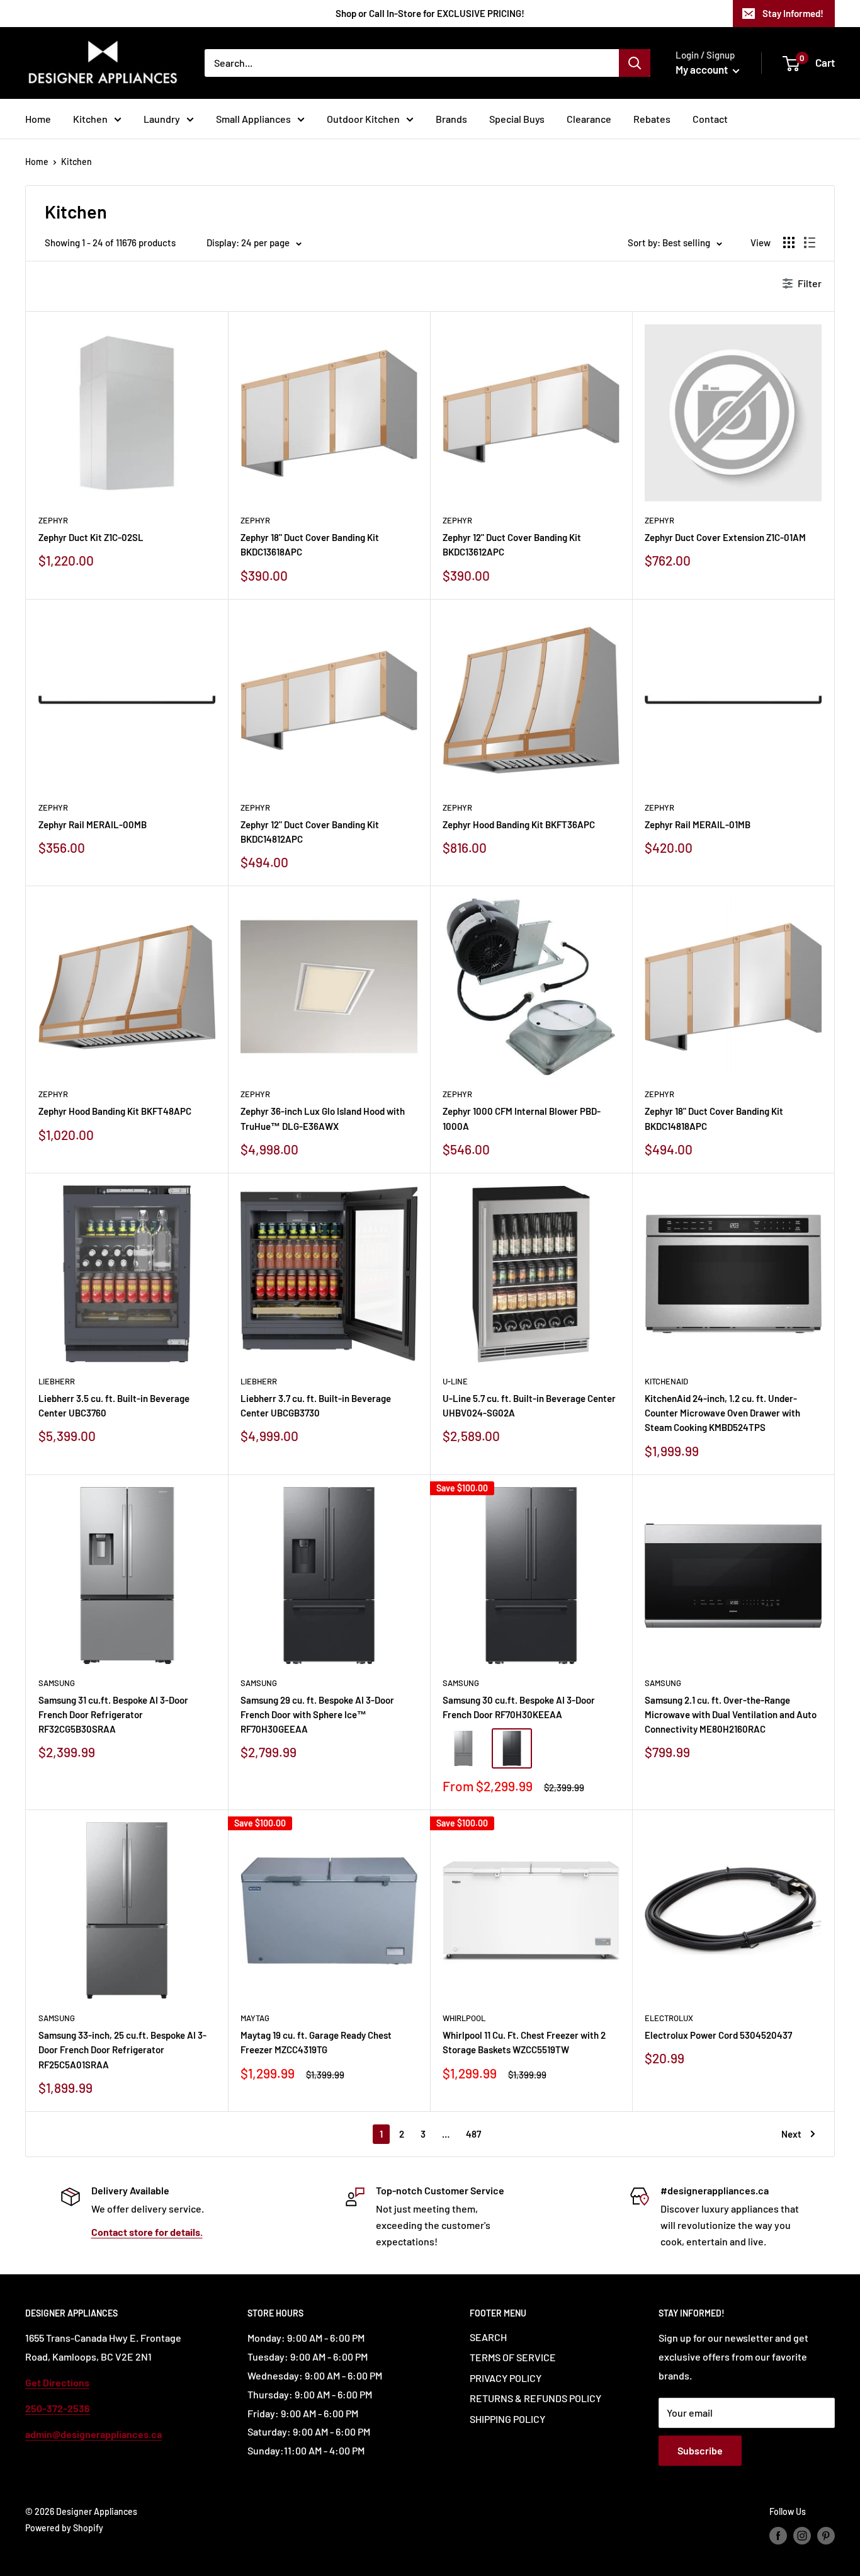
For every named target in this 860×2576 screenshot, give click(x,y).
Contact (710, 119)
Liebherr (57, 1381)
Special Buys (517, 119)
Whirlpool (464, 2018)
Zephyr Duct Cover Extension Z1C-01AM (725, 537)
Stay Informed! (793, 13)
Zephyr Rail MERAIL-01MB (698, 824)
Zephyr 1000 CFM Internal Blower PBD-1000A (522, 1118)
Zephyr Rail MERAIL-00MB (93, 824)
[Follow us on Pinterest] (826, 2536)
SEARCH (488, 2337)
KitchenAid (666, 1381)
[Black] (512, 1748)
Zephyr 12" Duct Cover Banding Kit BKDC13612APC (512, 544)
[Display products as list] (810, 242)
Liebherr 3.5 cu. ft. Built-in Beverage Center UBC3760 (114, 1405)
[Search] (635, 63)
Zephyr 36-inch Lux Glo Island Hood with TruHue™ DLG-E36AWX (323, 1118)
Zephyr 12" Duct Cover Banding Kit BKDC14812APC (310, 832)
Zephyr (53, 520)
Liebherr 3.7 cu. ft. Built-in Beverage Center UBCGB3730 (316, 1405)
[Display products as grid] (789, 242)
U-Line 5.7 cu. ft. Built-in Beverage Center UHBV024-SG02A (529, 1405)
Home (38, 119)
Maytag (255, 2018)
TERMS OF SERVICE (513, 2357)
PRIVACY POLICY (506, 2378)
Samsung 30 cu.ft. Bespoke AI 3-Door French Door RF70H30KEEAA (519, 1707)
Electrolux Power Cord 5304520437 (718, 2035)
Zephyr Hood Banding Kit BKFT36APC (519, 824)
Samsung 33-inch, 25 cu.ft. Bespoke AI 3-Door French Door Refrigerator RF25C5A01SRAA (122, 2050)
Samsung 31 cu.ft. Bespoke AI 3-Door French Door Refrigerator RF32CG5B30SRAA (113, 1715)
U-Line (455, 1381)
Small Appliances (253, 119)
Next (791, 2134)
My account (703, 69)
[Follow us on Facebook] (778, 2536)
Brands (451, 119)
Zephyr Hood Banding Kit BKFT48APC (115, 1111)
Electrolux (669, 2018)
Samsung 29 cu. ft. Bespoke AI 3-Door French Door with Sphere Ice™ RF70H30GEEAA (317, 1715)
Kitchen (90, 119)
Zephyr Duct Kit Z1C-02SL (91, 537)
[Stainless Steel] (463, 1748)
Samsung (57, 1683)
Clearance (589, 119)
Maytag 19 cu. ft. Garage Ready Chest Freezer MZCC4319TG (316, 2042)
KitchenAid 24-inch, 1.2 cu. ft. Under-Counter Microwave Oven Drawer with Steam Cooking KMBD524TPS (722, 1413)
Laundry (162, 119)
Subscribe (700, 2450)
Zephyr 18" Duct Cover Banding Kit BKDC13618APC (310, 544)
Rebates (652, 119)
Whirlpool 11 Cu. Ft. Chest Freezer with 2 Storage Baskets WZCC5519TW (524, 2042)
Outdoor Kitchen (363, 119)
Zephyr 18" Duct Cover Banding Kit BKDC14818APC (714, 1118)
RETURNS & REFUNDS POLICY (535, 2398)
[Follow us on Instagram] (802, 2536)
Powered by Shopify (64, 2528)
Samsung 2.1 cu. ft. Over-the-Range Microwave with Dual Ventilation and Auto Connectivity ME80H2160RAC (731, 1715)
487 (473, 2134)
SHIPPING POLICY (507, 2419)
